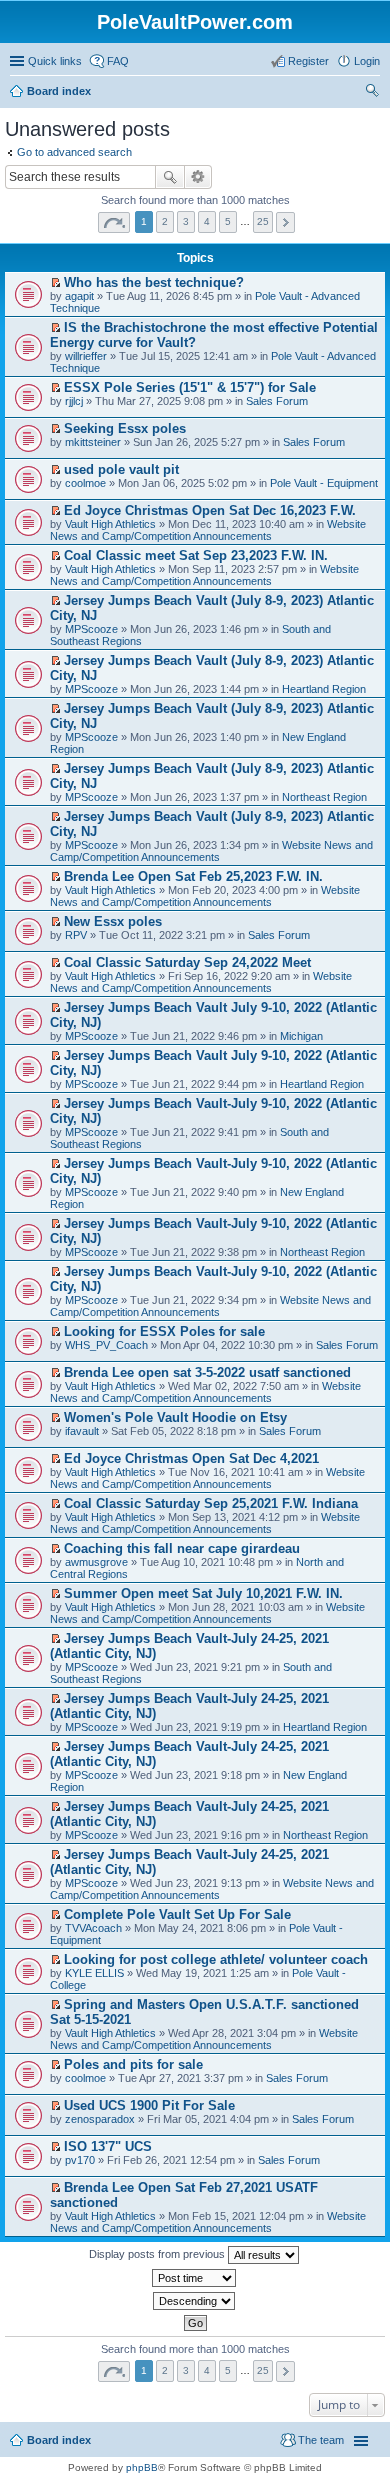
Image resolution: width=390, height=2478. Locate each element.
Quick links (55, 61)
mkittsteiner (93, 442)
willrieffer (86, 356)
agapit (79, 296)
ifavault (82, 1431)
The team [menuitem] (321, 2440)
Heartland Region (324, 689)
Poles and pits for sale (133, 2064)
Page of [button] (114, 222)
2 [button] (165, 221)
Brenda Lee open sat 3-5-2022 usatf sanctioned (207, 1372)
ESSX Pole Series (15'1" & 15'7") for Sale (190, 387)
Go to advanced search (74, 152)
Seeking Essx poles (125, 428)
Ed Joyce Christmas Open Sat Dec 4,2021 (191, 1458)
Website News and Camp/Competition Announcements (208, 530)
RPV (76, 935)
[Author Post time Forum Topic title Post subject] (195, 2278)
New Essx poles (113, 921)
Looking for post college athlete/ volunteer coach (216, 1959)
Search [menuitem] (372, 93)
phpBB (142, 2467)
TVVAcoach (93, 1928)
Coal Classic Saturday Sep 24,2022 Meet (187, 962)
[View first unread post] (55, 283)
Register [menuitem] (308, 61)
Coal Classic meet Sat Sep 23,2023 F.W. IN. (196, 555)
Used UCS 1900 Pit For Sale (149, 2105)
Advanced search (198, 177)
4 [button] (207, 221)
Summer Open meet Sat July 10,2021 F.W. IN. (203, 1593)
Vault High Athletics (110, 524)
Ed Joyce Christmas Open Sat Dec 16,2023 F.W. (210, 510)
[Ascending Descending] (195, 2301)
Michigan (301, 1036)
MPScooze (91, 629)
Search (170, 177)
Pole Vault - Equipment (324, 483)
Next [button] (285, 222)
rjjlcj (74, 401)
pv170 (80, 2160)
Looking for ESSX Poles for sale (164, 1331)
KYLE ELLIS (94, 1973)
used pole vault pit (121, 469)
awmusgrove (96, 1562)
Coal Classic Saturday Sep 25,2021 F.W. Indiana (211, 1503)
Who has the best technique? (154, 282)
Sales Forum (277, 401)
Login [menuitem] (367, 61)
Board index (59, 2440)
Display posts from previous (158, 2254)
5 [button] (228, 221)
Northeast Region (324, 797)
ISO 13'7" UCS (108, 2146)
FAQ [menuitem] (118, 61)
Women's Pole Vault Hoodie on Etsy (175, 1417)
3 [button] (186, 221)
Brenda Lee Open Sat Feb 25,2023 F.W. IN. (193, 876)
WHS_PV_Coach (106, 1345)
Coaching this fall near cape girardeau (182, 1548)
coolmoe (85, 483)
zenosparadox (100, 2119)
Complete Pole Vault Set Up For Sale (177, 1914)
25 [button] (263, 221)
